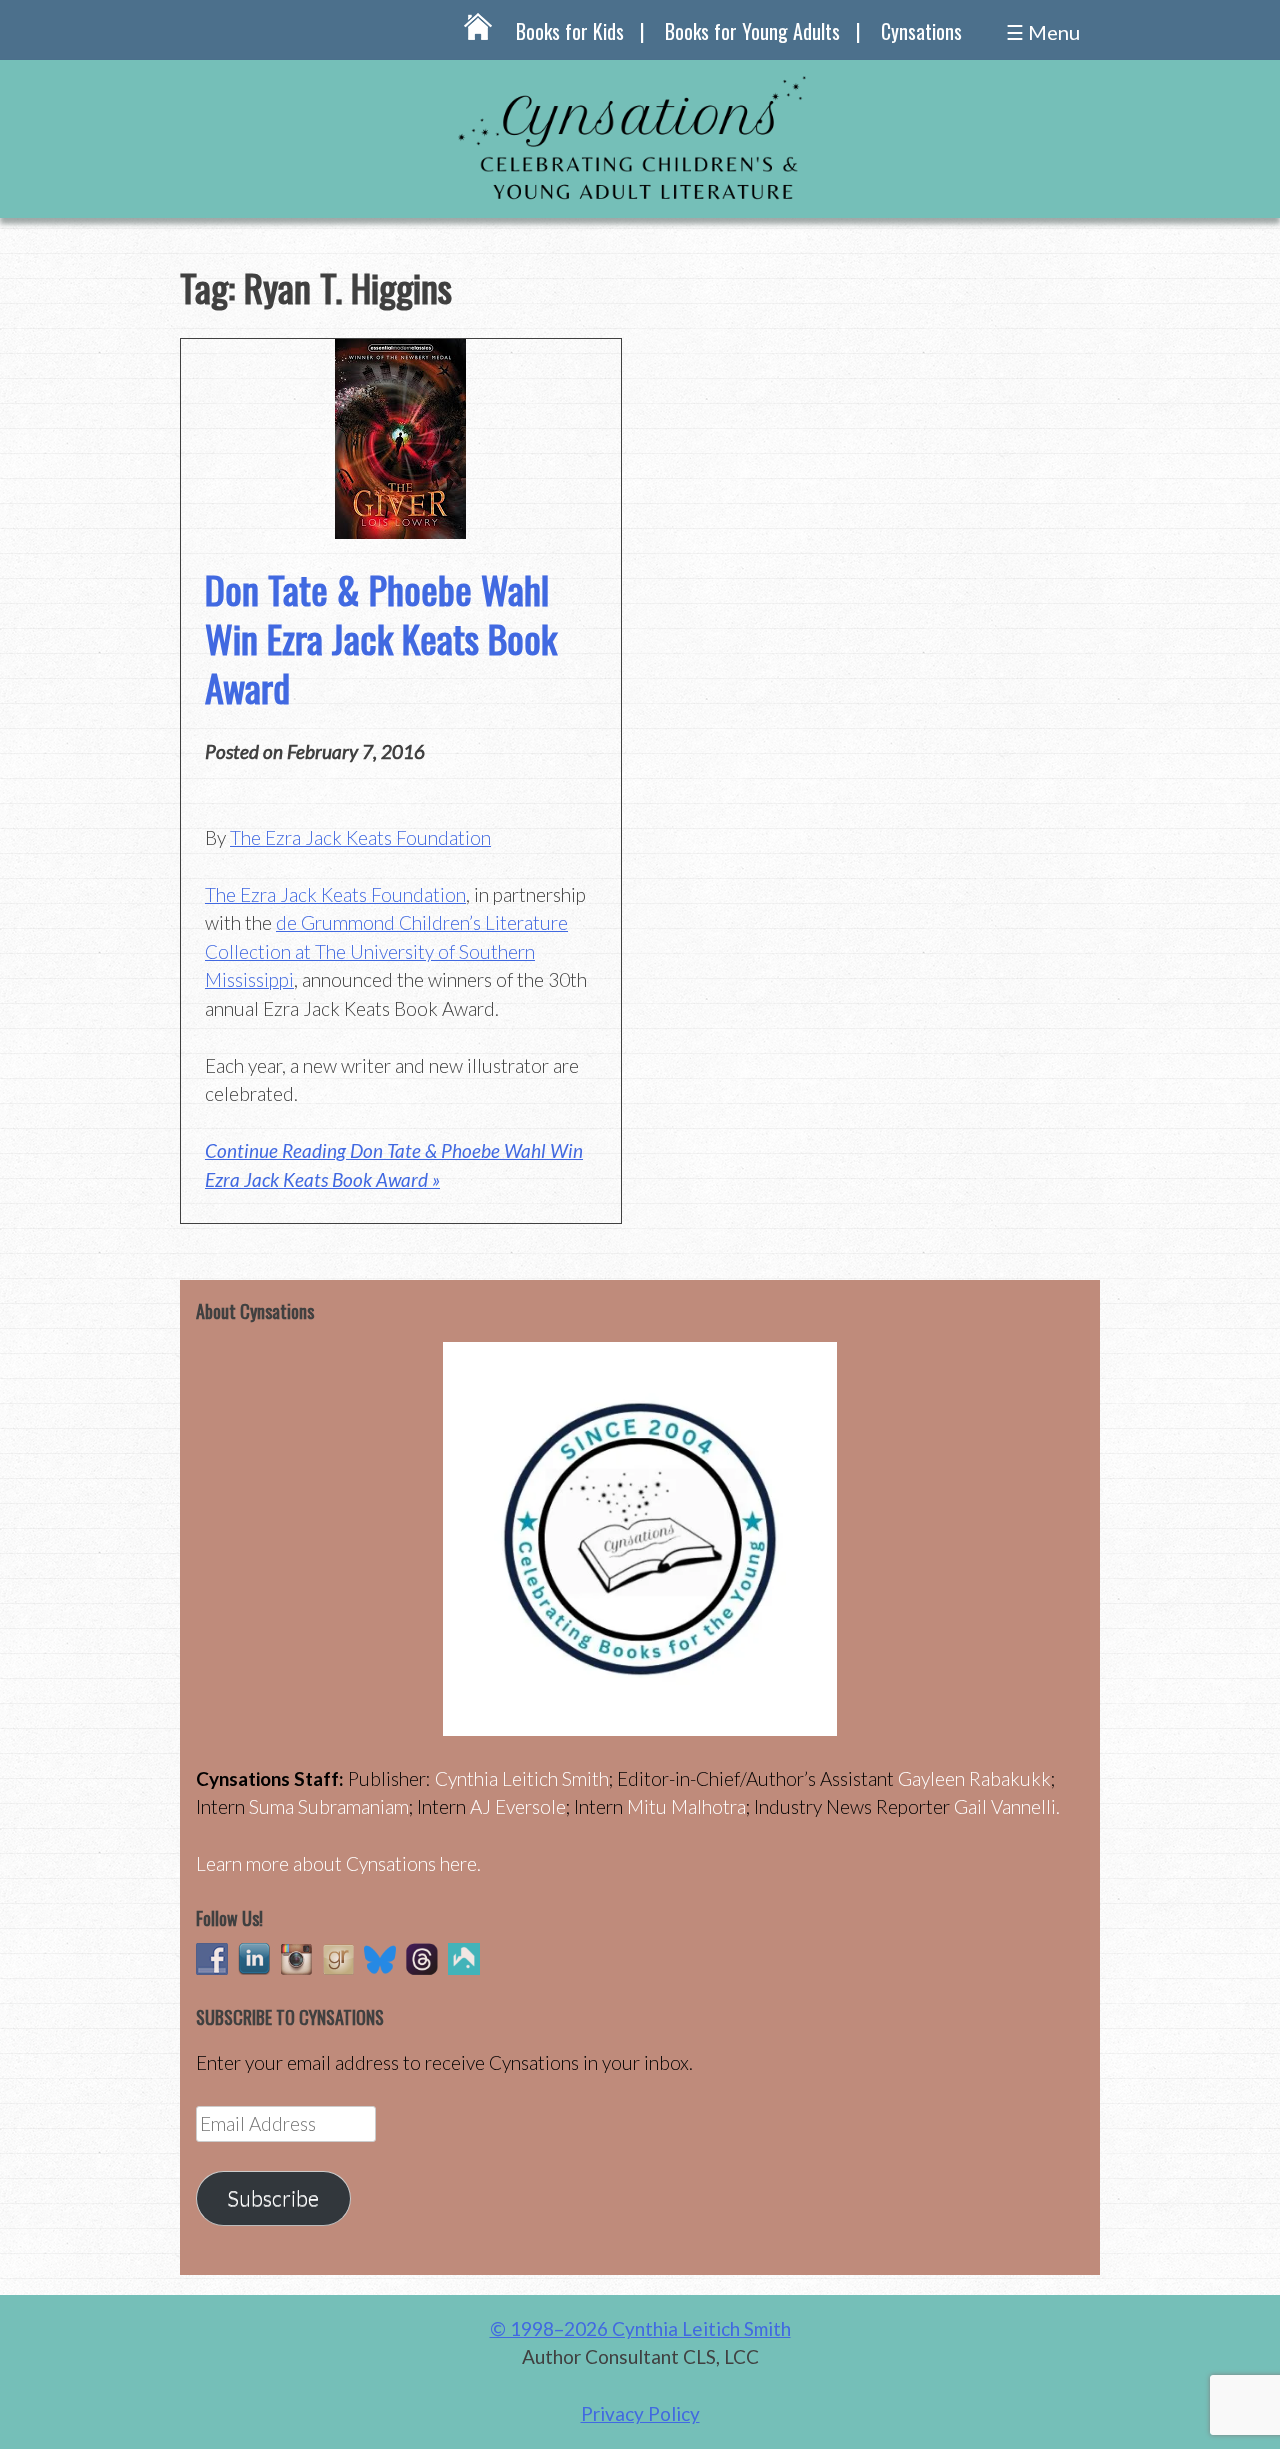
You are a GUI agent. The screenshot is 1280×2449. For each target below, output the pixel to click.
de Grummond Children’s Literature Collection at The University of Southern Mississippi (386, 951)
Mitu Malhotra (686, 1806)
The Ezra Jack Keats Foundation (360, 837)
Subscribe (273, 2198)
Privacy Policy (640, 2413)
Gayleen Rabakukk (974, 1778)
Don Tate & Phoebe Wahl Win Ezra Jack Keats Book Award (381, 638)
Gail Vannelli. (1007, 1806)
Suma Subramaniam (329, 1806)
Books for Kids (570, 31)
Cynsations (921, 31)
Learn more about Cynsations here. (338, 1863)
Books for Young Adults (752, 31)
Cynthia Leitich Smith (522, 1778)
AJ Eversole (518, 1806)
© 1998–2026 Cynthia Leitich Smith (640, 2328)
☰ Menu (1043, 32)
